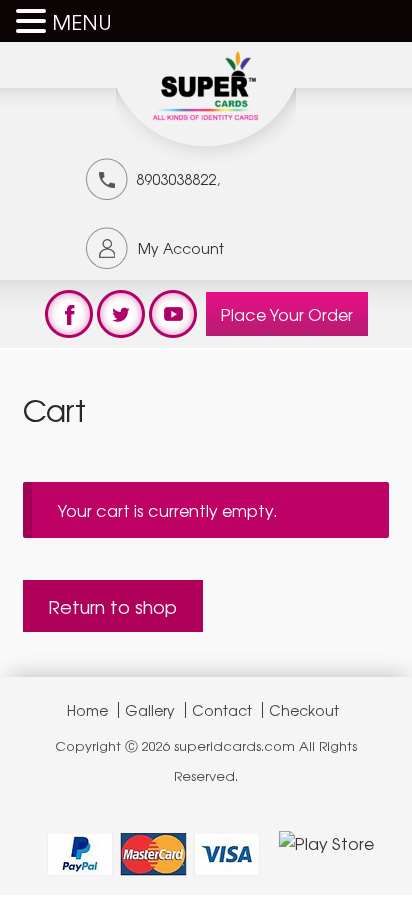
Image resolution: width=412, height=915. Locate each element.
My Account (181, 248)
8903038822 (176, 179)
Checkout (304, 710)
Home (87, 710)
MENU (82, 21)
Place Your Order (287, 314)
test (69, 314)
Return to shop (112, 606)
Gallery (150, 710)
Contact (222, 710)
